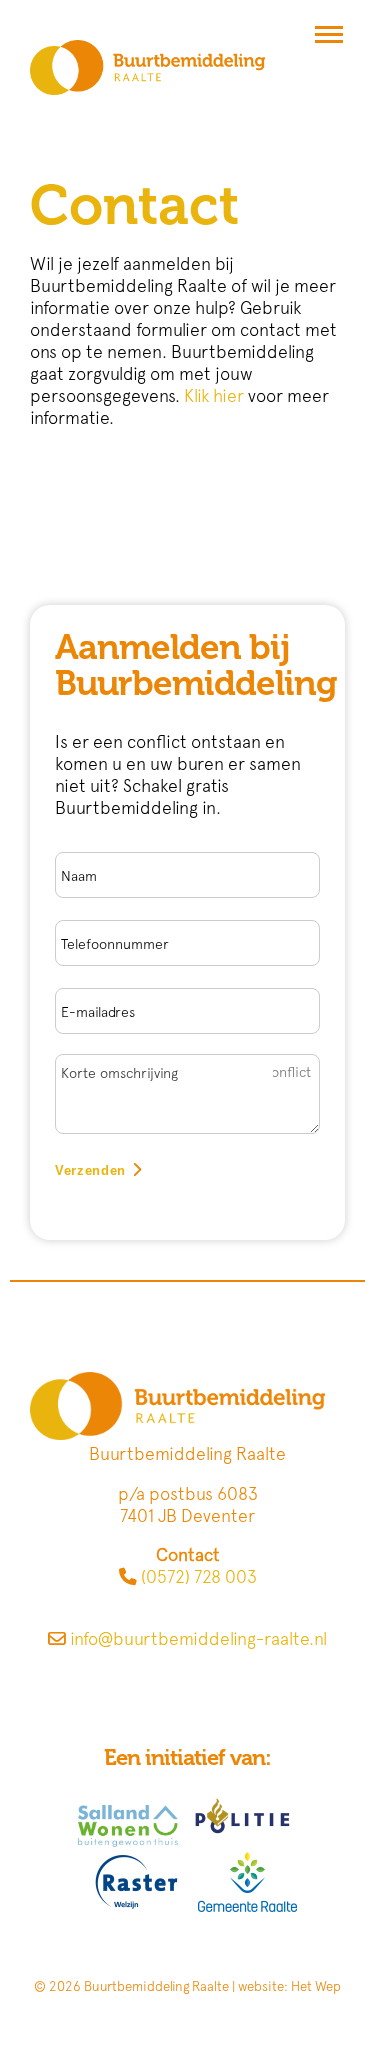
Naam (79, 876)
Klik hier (214, 395)
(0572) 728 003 (199, 1576)
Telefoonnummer (115, 944)
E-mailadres (98, 1012)
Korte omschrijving (119, 1073)
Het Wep (316, 1986)
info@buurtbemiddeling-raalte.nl (198, 1638)
